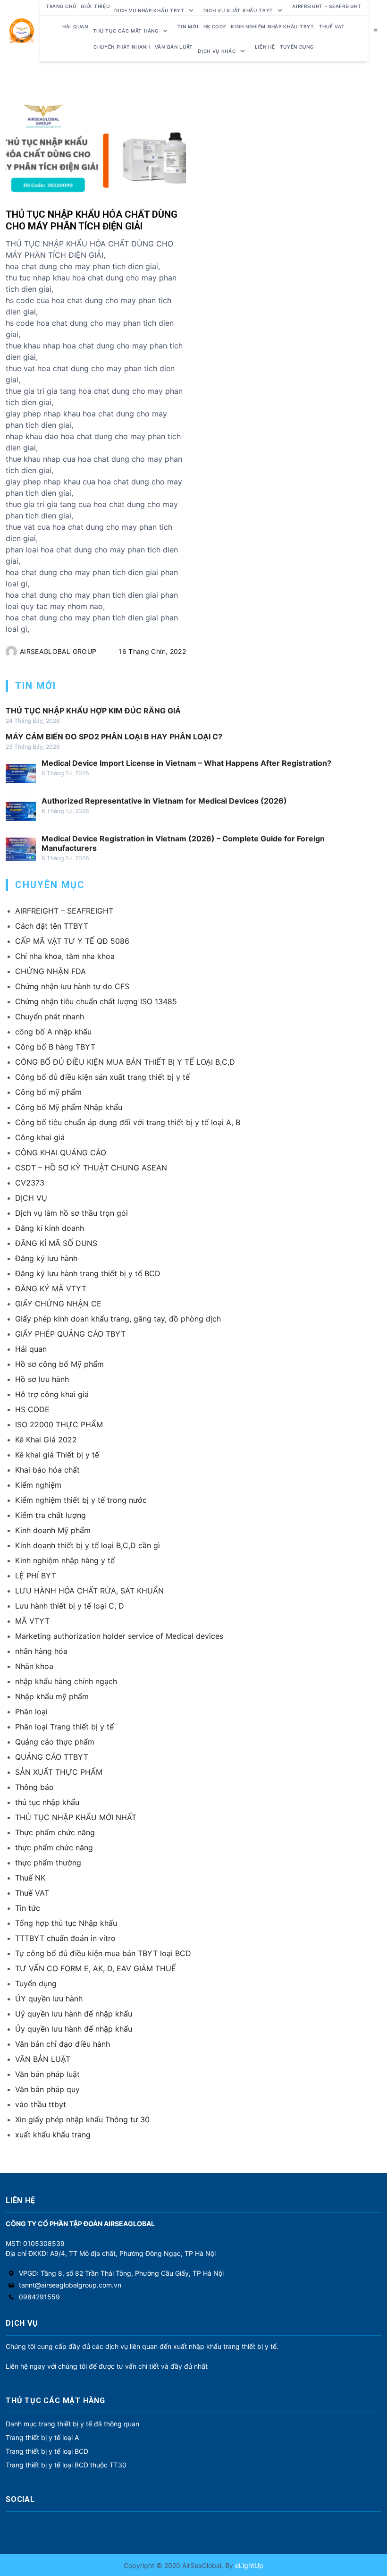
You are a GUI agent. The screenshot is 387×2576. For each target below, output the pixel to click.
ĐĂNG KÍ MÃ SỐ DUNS (56, 1243)
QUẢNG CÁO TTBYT (52, 1757)
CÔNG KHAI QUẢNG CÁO (61, 1152)
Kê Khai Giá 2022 (46, 1440)
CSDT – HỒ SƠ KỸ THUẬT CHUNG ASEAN (91, 1168)
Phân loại (31, 1712)
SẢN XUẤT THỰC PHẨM (59, 1772)
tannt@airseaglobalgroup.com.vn (70, 2285)
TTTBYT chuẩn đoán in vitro (65, 1938)
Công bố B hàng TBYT (55, 1047)
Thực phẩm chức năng (55, 1832)
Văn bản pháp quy (47, 2089)
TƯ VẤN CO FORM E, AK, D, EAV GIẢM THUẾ (96, 1968)
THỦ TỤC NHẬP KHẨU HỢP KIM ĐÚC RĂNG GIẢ (93, 711)
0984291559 (39, 2297)
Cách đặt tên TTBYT (52, 926)
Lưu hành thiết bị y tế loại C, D (70, 1606)
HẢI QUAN (75, 26)
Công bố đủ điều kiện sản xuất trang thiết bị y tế (102, 1077)
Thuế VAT (332, 26)
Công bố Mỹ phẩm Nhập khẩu (69, 1107)
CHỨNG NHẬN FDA (50, 971)
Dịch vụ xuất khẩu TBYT (238, 10)
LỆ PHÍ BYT (36, 1576)
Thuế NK (30, 1878)
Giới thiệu (95, 6)
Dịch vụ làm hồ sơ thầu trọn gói (72, 1213)
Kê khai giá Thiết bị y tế (57, 1455)
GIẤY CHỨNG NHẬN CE (58, 1304)
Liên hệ (265, 47)
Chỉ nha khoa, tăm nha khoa (65, 956)
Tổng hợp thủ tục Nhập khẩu (66, 1923)
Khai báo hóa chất (47, 1470)
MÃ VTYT (32, 1621)
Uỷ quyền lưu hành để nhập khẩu (74, 2014)
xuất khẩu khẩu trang (53, 2135)
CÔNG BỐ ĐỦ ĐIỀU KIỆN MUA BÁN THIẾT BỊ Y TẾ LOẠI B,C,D (125, 1062)
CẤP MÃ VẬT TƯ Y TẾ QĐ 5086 (72, 941)
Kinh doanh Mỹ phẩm (53, 1530)
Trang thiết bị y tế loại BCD (47, 2451)
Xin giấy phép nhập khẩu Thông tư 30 (82, 2119)
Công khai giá (40, 1137)
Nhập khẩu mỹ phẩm (52, 1696)
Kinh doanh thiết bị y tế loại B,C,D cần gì (88, 1545)
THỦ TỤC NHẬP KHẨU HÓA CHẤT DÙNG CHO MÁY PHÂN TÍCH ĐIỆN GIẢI (92, 220)
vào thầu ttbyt (41, 2104)
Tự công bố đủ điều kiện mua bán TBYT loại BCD (103, 1953)
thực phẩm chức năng (54, 1847)
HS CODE (215, 26)
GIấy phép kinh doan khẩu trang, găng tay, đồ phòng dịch (118, 1319)
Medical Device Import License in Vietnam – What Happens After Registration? (186, 763)
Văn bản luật (174, 47)
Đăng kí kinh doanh (50, 1228)
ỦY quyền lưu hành (49, 1999)
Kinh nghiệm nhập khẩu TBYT (272, 26)
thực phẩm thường (48, 1863)
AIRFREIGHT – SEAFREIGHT (327, 6)
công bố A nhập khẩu (53, 1032)
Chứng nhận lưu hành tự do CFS (72, 986)
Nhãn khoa (34, 1666)
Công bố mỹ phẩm (48, 1092)
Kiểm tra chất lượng (50, 1515)
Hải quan (31, 1349)
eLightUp (248, 2565)
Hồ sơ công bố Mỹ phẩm (59, 1364)
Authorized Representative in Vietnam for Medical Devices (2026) (164, 801)
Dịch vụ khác (217, 51)
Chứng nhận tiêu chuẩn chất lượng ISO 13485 (96, 1001)
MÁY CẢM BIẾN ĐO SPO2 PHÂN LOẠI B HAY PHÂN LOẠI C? (114, 737)
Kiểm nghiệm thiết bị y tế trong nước (81, 1500)
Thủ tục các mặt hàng (126, 31)
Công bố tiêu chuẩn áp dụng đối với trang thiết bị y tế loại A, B (128, 1122)
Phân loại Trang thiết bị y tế (64, 1727)
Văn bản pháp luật (47, 2074)
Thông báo (34, 1787)
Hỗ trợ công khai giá (52, 1394)
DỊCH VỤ (31, 1198)
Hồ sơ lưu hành (42, 1379)
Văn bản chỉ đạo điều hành (63, 2044)
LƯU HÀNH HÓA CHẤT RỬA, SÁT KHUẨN (89, 1591)
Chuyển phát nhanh (122, 47)
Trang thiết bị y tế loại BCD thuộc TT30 (66, 2465)
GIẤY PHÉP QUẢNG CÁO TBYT (70, 1334)
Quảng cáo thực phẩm (55, 1742)
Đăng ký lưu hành (46, 1258)
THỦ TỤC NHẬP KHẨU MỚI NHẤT (76, 1817)
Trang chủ (61, 6)
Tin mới (188, 26)
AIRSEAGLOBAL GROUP (58, 651)
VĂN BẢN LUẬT (43, 2059)
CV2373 (30, 1183)
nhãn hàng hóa (41, 1651)
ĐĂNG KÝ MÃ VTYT (51, 1288)
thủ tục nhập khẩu (47, 1802)
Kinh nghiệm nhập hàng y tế (65, 1560)
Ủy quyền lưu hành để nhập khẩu (74, 2029)
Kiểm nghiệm (38, 1485)
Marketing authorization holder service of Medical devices (119, 1636)
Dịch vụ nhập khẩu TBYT (149, 10)
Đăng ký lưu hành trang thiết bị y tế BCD (88, 1273)
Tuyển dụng (297, 47)
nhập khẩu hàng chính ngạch (66, 1681)
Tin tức (28, 1908)
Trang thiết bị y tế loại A (42, 2437)
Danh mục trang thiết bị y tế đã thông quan (72, 2424)
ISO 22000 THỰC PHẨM (59, 1424)
